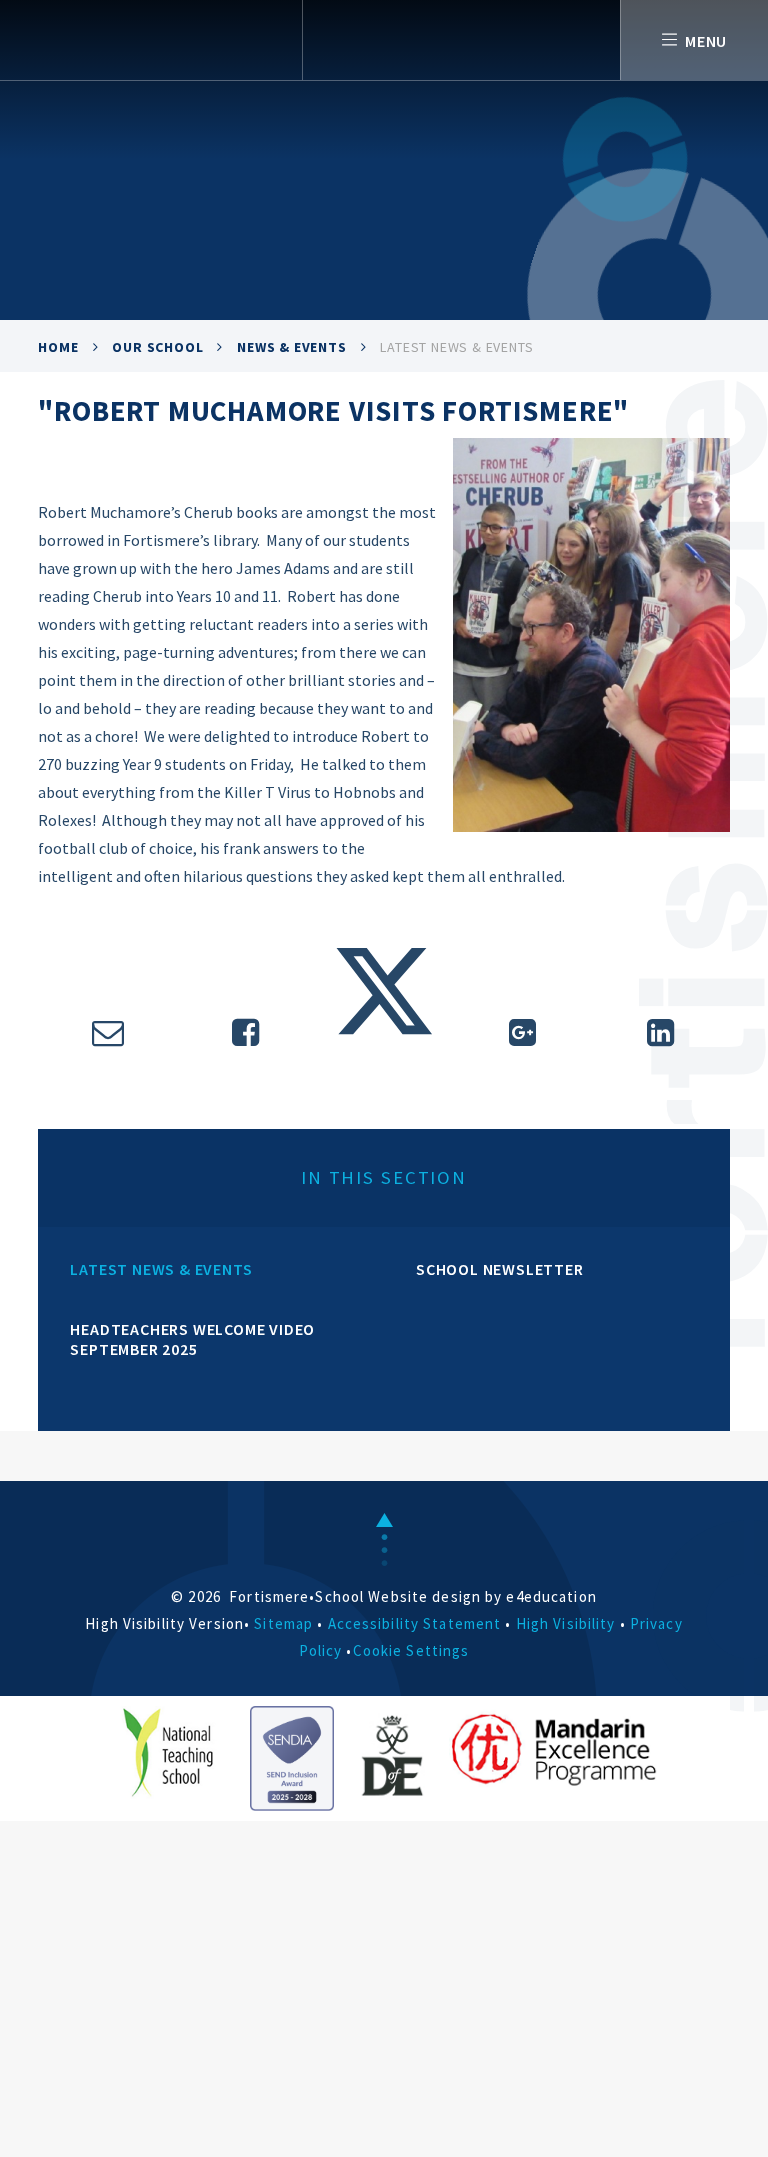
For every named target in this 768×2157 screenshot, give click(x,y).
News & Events (291, 347)
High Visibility (566, 1623)
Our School (157, 347)
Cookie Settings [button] (411, 1650)
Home (58, 347)
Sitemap (283, 1623)
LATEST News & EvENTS (456, 347)
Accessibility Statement (415, 1623)
